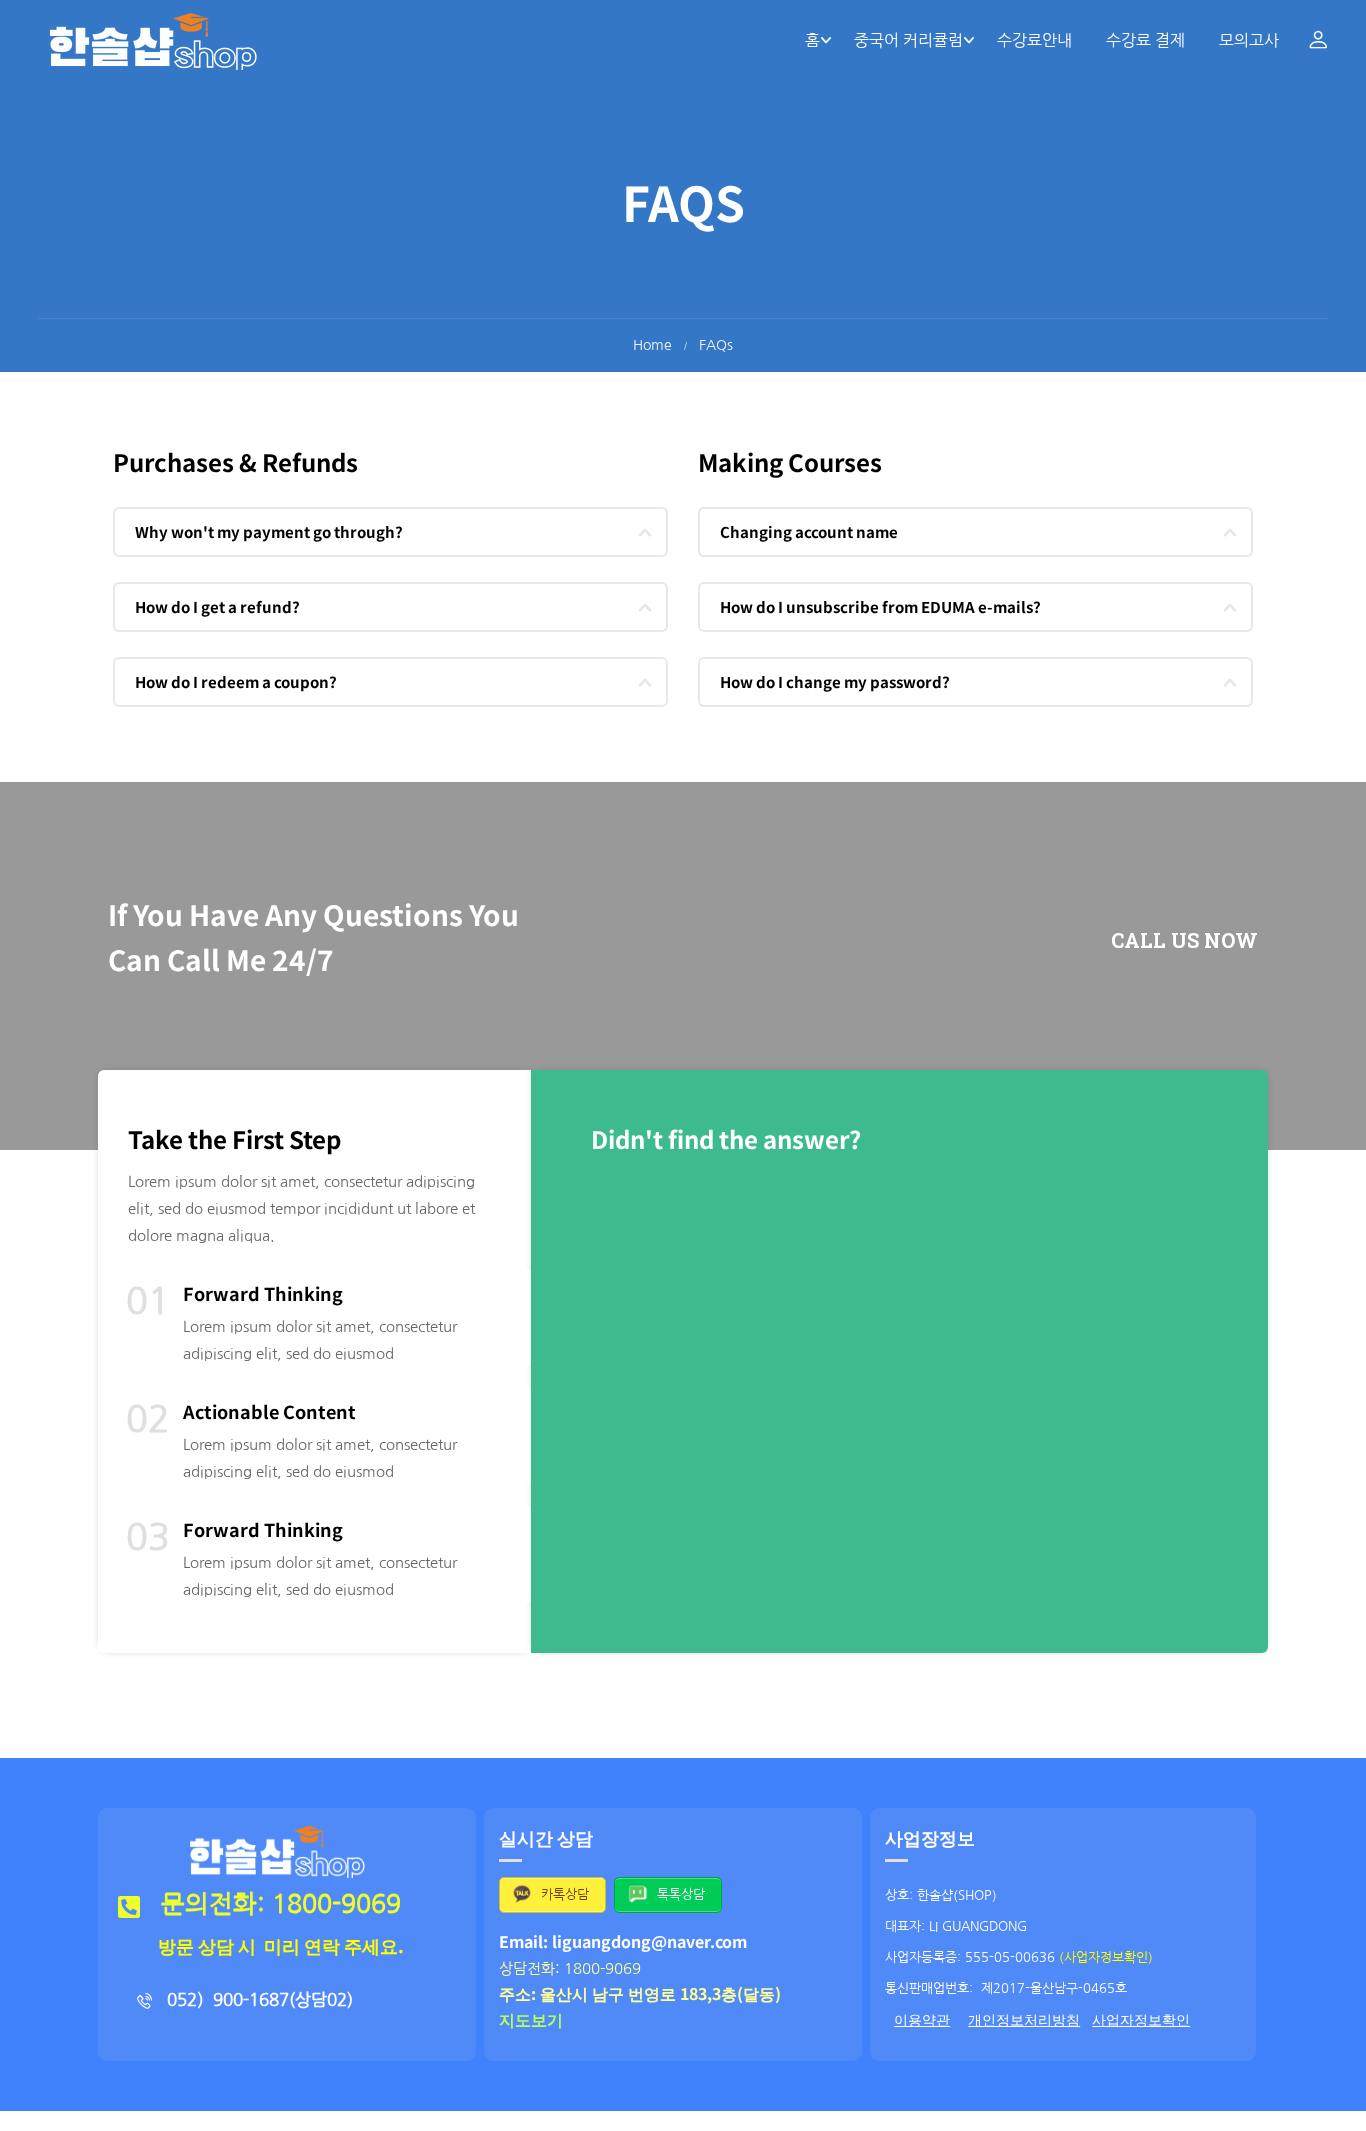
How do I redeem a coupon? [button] (236, 681)
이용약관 (922, 2020)
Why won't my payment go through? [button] (269, 531)
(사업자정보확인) (1106, 1957)
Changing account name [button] (809, 531)
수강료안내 (1034, 40)
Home (652, 345)
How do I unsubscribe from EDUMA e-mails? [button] (880, 606)
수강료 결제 (1145, 40)
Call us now (1184, 940)
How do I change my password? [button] (835, 681)
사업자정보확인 (1141, 2020)
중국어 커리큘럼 (908, 40)
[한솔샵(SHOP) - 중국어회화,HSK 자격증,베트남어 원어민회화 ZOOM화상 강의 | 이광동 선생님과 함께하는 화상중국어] (153, 40)
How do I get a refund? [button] (217, 606)
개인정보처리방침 (1024, 2020)
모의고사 (1249, 40)
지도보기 (531, 2019)
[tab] (390, 532)
